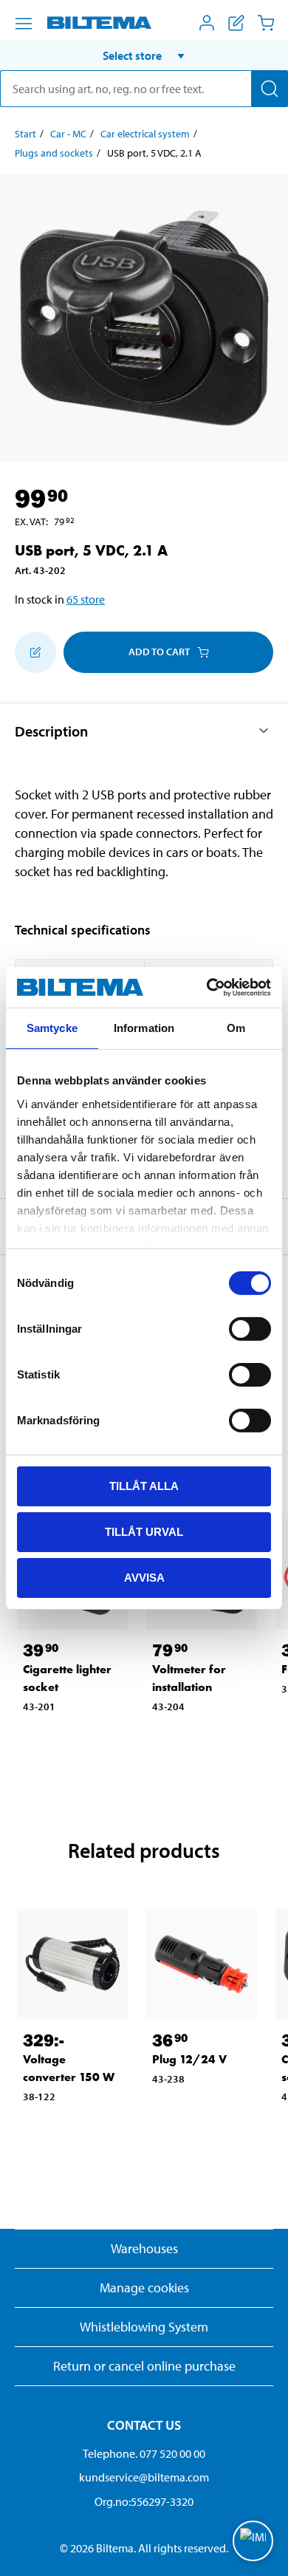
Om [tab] (236, 1028)
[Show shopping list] (236, 23)
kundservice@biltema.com (144, 2477)
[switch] (250, 1329)
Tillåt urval (144, 1532)
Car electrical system (145, 134)
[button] (144, 55)
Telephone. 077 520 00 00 (144, 2453)
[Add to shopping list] (35, 652)
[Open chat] (253, 2541)
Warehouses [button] (144, 2248)
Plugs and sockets (54, 153)
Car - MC (68, 134)
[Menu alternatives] (24, 24)
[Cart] (266, 23)
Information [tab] (144, 1028)
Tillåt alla (144, 1486)
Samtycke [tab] (52, 1028)
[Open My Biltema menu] (207, 23)
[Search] (270, 89)
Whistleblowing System (144, 2327)
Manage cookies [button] (144, 2288)
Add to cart (159, 652)
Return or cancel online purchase (144, 2366)
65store (86, 599)
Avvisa (144, 1577)
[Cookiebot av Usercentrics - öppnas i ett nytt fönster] (207, 987)
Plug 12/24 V (189, 2059)
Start (25, 134)
